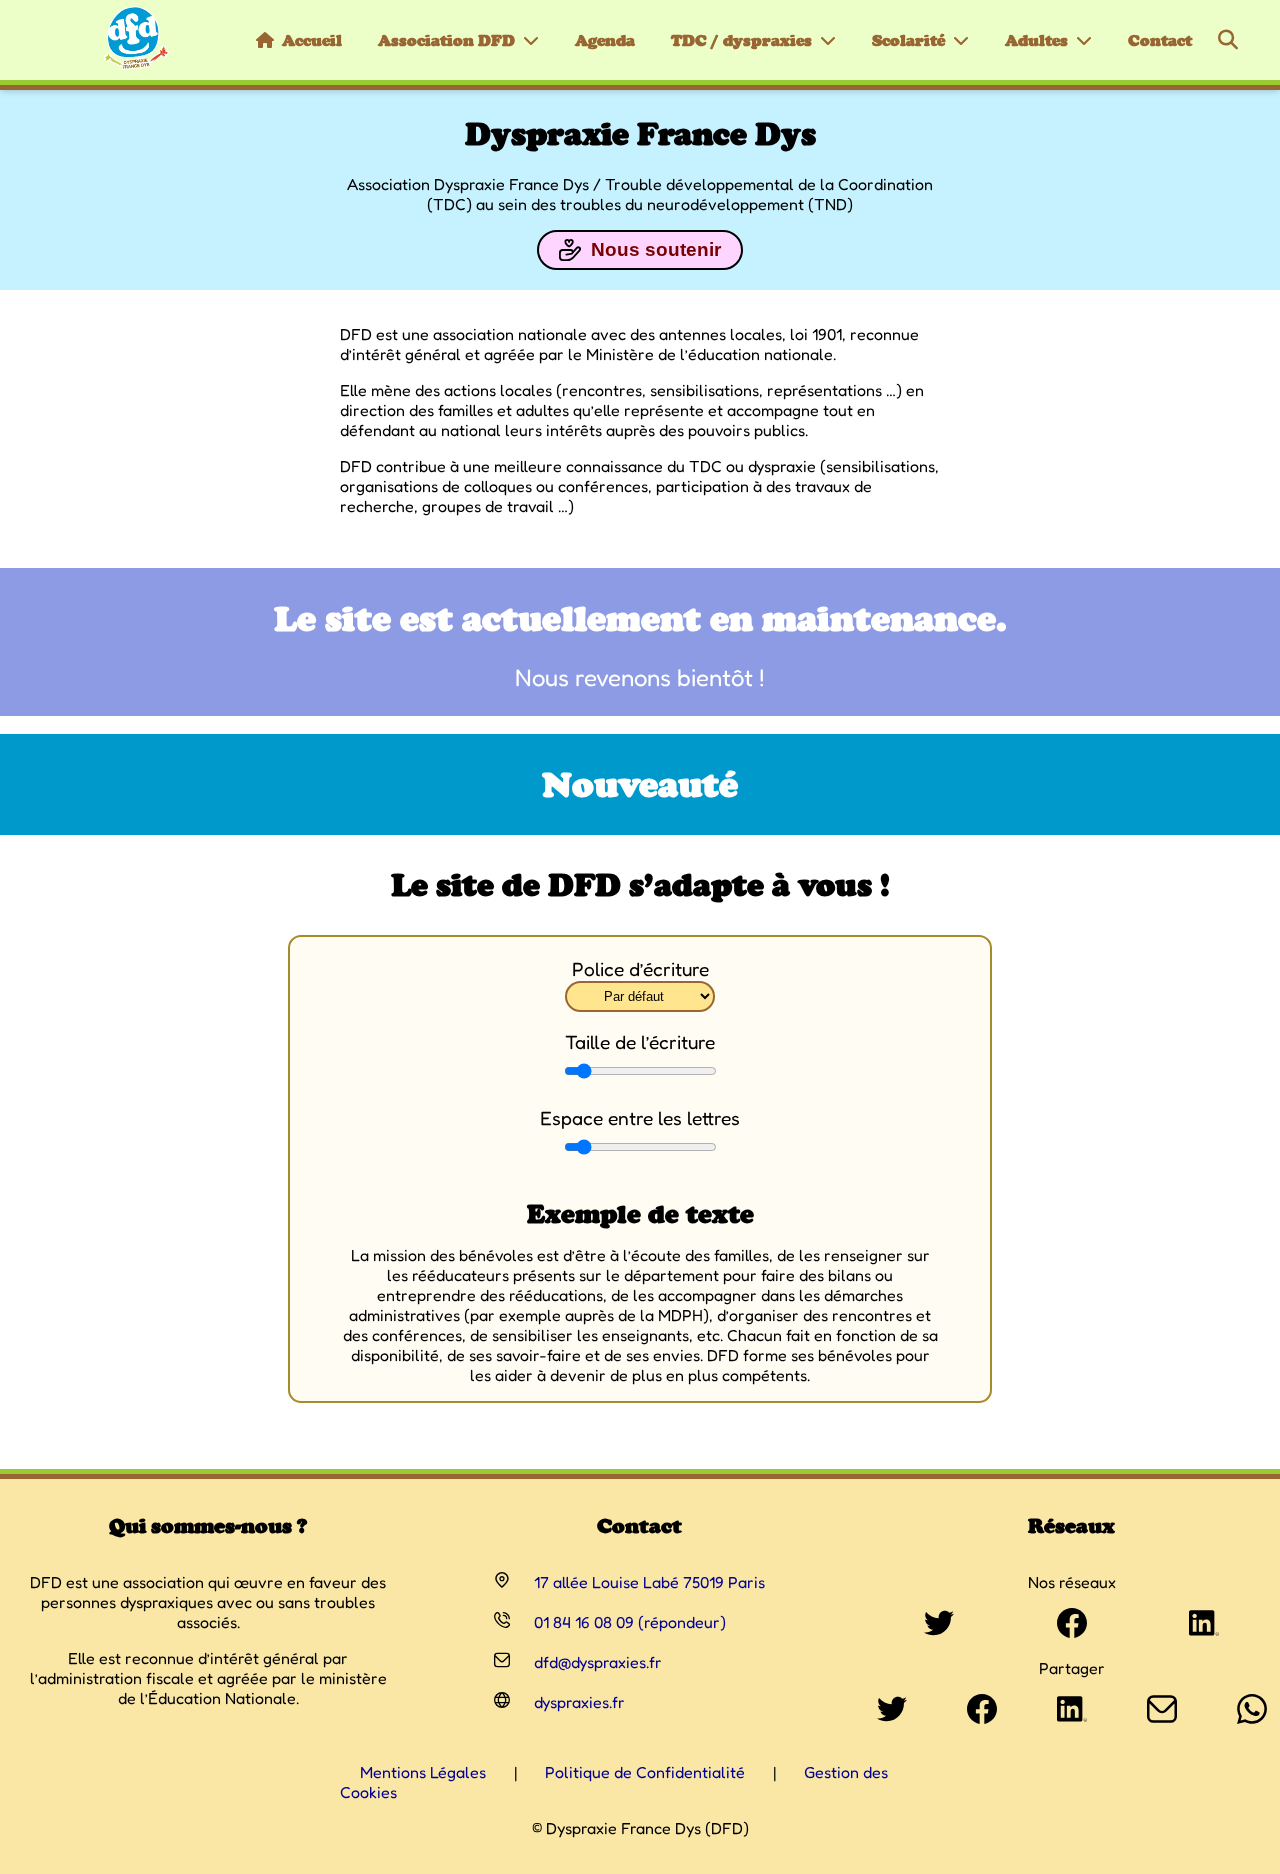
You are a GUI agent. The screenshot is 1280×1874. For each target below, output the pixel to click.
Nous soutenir (656, 249)
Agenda (605, 40)
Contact (1160, 40)
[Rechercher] (1228, 40)
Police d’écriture (640, 969)
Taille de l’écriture (640, 1042)
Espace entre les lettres (640, 1118)
